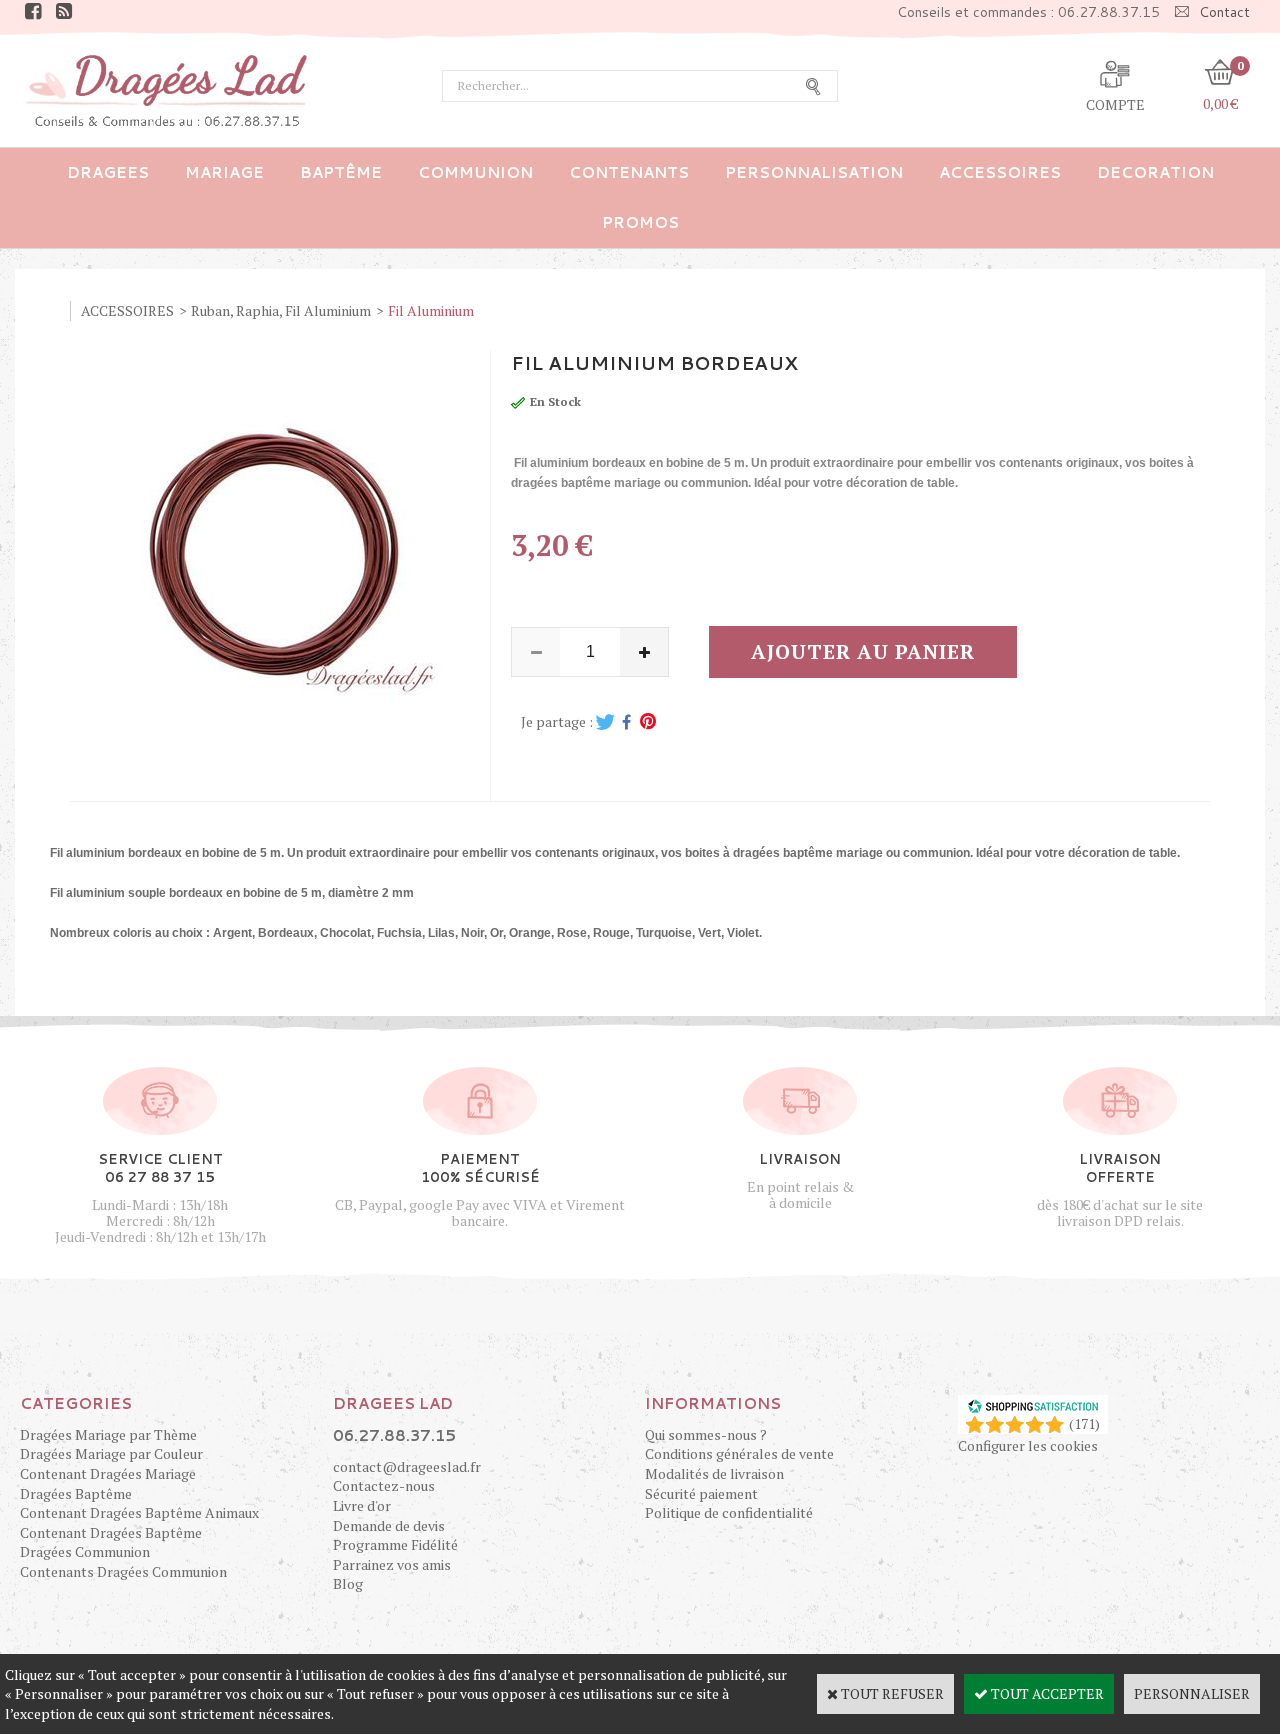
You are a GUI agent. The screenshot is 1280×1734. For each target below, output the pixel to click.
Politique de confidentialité (729, 1512)
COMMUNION (475, 172)
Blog (348, 1583)
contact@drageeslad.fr (407, 1466)
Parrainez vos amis (392, 1564)
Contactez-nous (384, 1485)
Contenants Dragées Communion (123, 1571)
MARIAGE (224, 172)
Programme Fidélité (395, 1544)
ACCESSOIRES (1000, 172)
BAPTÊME (341, 172)
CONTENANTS (629, 172)
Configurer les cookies (1028, 1445)
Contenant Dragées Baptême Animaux (139, 1512)
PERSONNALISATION (814, 172)
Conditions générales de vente (739, 1453)
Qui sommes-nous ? (706, 1434)
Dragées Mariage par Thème (108, 1434)
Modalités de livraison (714, 1473)
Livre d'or (362, 1505)
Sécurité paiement (701, 1493)
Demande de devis (389, 1525)
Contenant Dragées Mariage (108, 1473)
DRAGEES (108, 172)
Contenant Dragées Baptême (111, 1532)
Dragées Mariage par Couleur (111, 1453)
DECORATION (1155, 172)
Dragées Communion (85, 1551)
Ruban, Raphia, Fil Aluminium (281, 310)
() (1084, 1423)
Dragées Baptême (76, 1493)
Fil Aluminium (431, 310)
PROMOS (640, 222)
